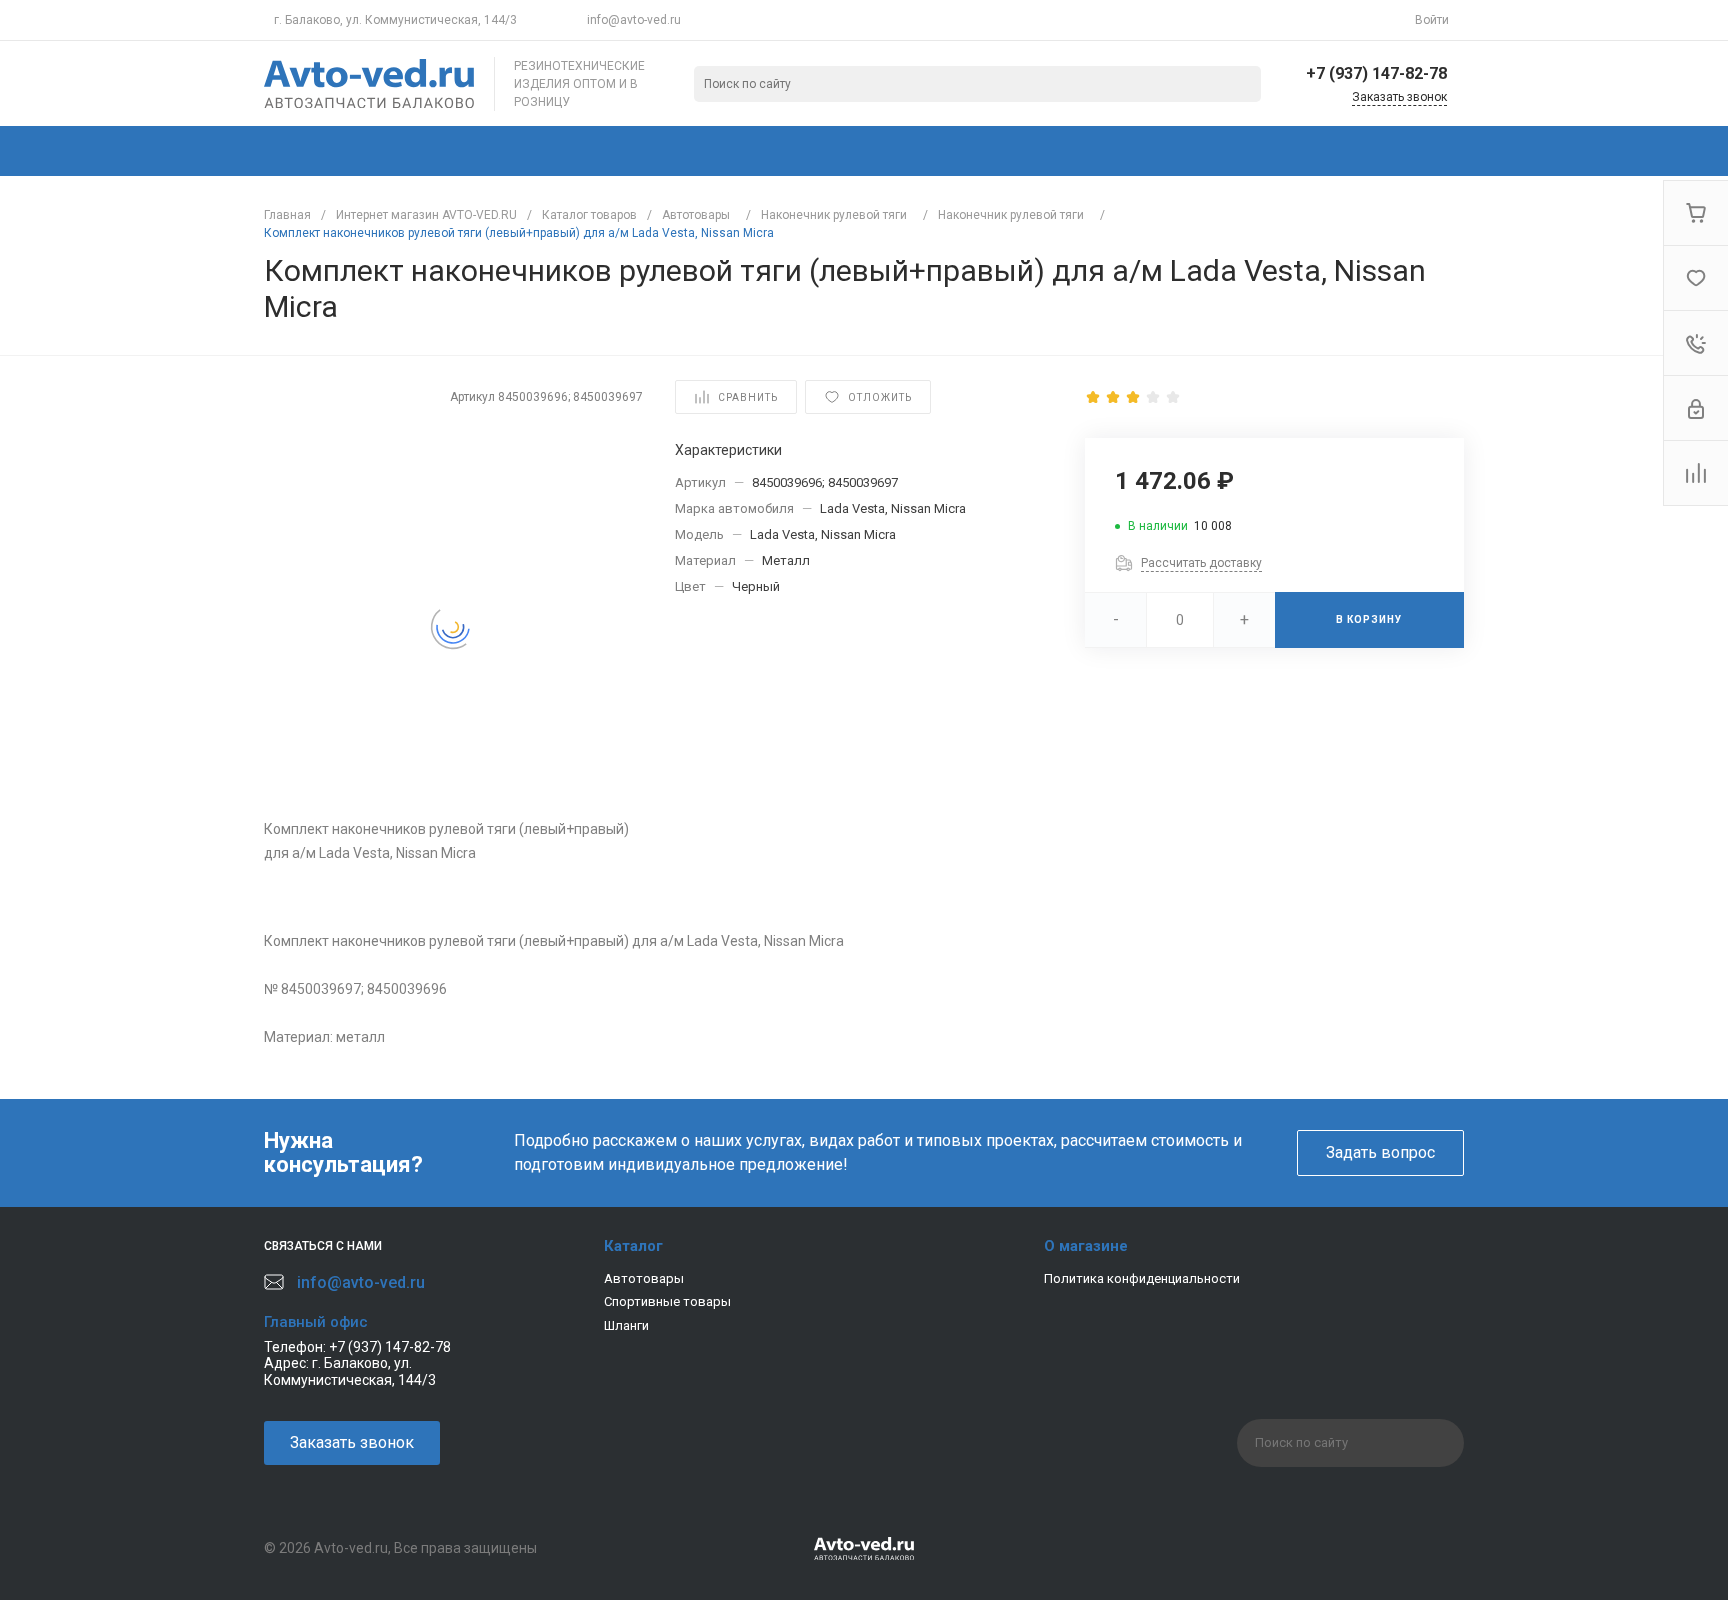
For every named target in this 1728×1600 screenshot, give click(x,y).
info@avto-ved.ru (634, 20)
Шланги (626, 1325)
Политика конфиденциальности (1142, 1278)
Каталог (633, 1246)
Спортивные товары (667, 1301)
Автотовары (644, 1278)
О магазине (1086, 1246)
